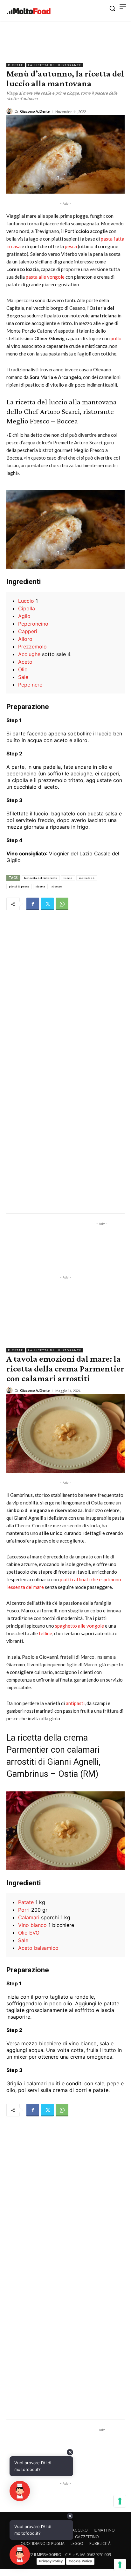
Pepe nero (30, 685)
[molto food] (29, 11)
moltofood (87, 878)
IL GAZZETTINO (85, 2537)
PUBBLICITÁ (100, 2543)
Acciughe (29, 654)
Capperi (28, 631)
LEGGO (77, 2543)
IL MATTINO (104, 2530)
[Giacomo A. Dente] (10, 111)
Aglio (24, 616)
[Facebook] (33, 904)
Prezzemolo (32, 647)
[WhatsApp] (62, 904)
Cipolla (27, 608)
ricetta (40, 886)
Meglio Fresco (28, 421)
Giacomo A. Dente (35, 111)
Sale (23, 677)
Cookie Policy (80, 2561)
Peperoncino (33, 624)
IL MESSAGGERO (74, 2530)
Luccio (26, 601)
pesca (71, 246)
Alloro (25, 639)
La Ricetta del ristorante (55, 65)
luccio (68, 878)
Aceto (25, 662)
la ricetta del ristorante (41, 878)
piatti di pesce (19, 886)
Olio (23, 669)
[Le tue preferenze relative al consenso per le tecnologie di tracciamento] (120, 2565)
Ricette (16, 65)
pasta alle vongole (46, 277)
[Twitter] (47, 904)
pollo (116, 338)
